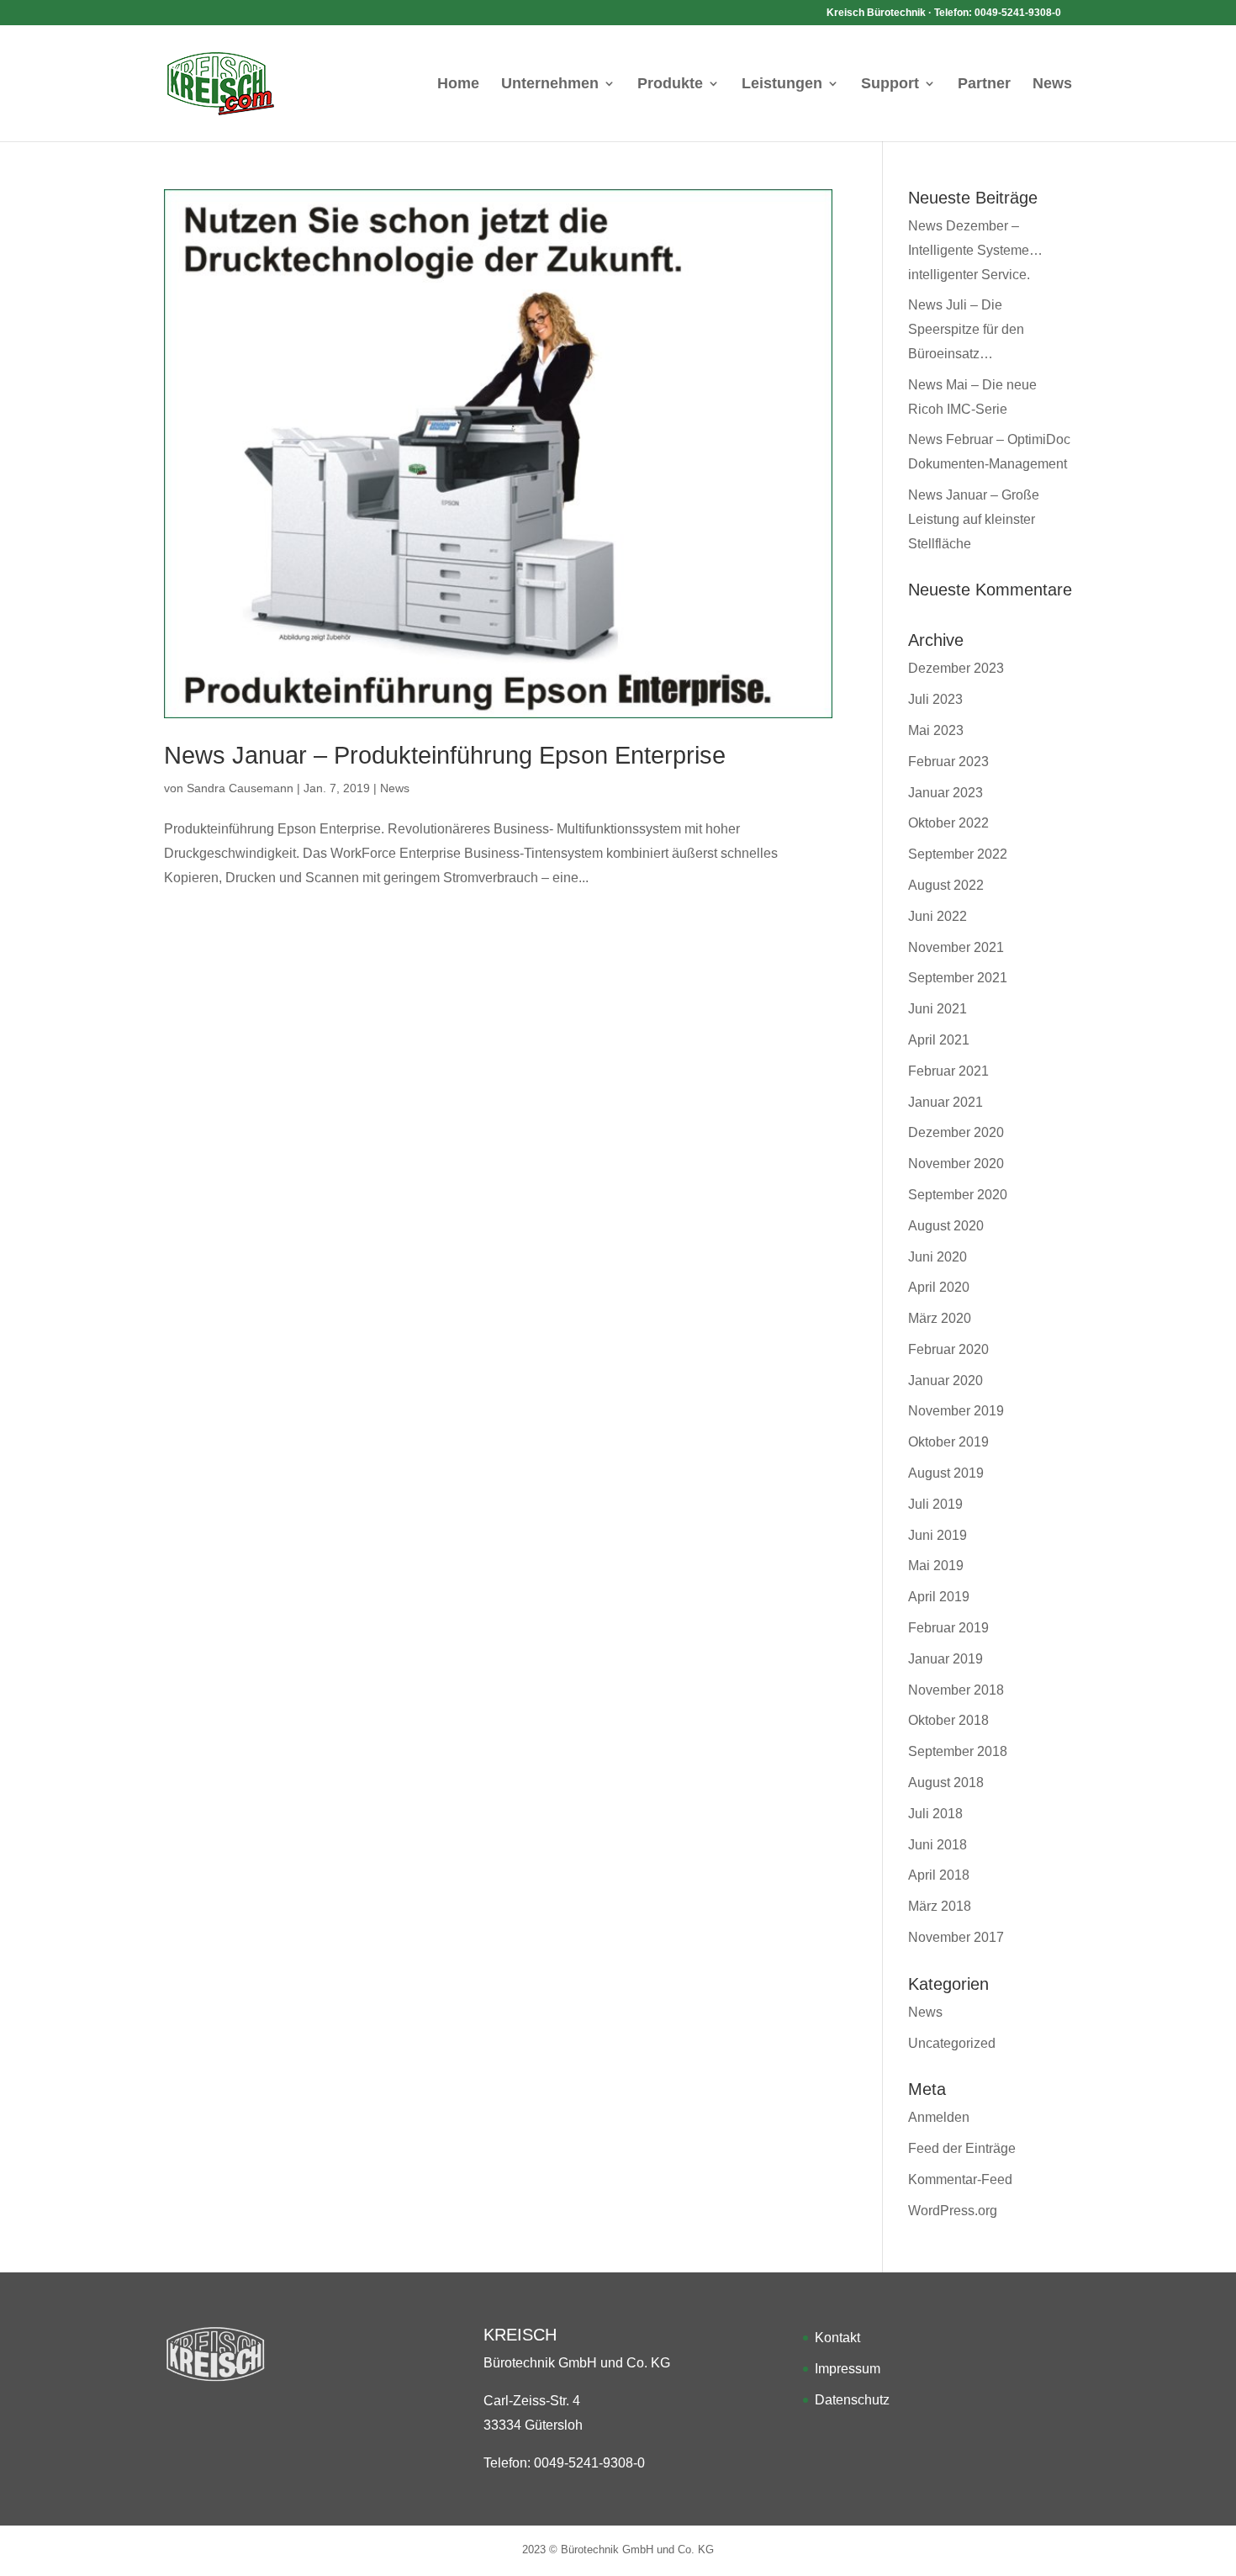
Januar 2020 (945, 1381)
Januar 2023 (945, 793)
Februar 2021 (948, 1071)
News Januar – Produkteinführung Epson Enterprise (445, 755)
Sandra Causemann (240, 788)
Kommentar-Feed (960, 2179)
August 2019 (946, 1473)
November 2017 (956, 1937)
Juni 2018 (938, 1845)
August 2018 (946, 1783)
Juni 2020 (938, 1257)
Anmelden (939, 2117)
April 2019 (939, 1597)
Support (890, 85)
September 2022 (958, 854)
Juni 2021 (938, 1009)
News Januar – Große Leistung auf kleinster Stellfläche (974, 519)
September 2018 (958, 1751)
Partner (984, 85)
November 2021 (956, 947)
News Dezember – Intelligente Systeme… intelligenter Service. (975, 250)
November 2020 (956, 1164)
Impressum (848, 2369)
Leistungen (782, 85)
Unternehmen (550, 85)
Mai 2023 (936, 730)
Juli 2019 (935, 1504)
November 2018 (956, 1690)
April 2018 (939, 1875)
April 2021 (939, 1040)
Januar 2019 (945, 1659)
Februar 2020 (948, 1349)
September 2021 (958, 978)
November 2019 (956, 1411)
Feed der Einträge (962, 2148)
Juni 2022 (938, 916)
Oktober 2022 (948, 823)
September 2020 (958, 1195)
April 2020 (939, 1287)
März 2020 (940, 1318)
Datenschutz (852, 2400)
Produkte (670, 85)
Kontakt (837, 2338)
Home (458, 85)
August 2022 (946, 885)
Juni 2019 (938, 1535)
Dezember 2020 (956, 1132)
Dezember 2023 (956, 668)
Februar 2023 (948, 762)
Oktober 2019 (948, 1442)
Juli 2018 (935, 1814)
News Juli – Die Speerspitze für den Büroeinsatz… (966, 329)
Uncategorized (952, 2043)
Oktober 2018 (948, 1720)
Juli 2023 (935, 699)
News (1052, 85)
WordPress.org (953, 2211)
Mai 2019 (936, 1566)
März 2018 (940, 1906)
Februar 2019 (948, 1628)
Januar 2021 (945, 1102)
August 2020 (946, 1226)
